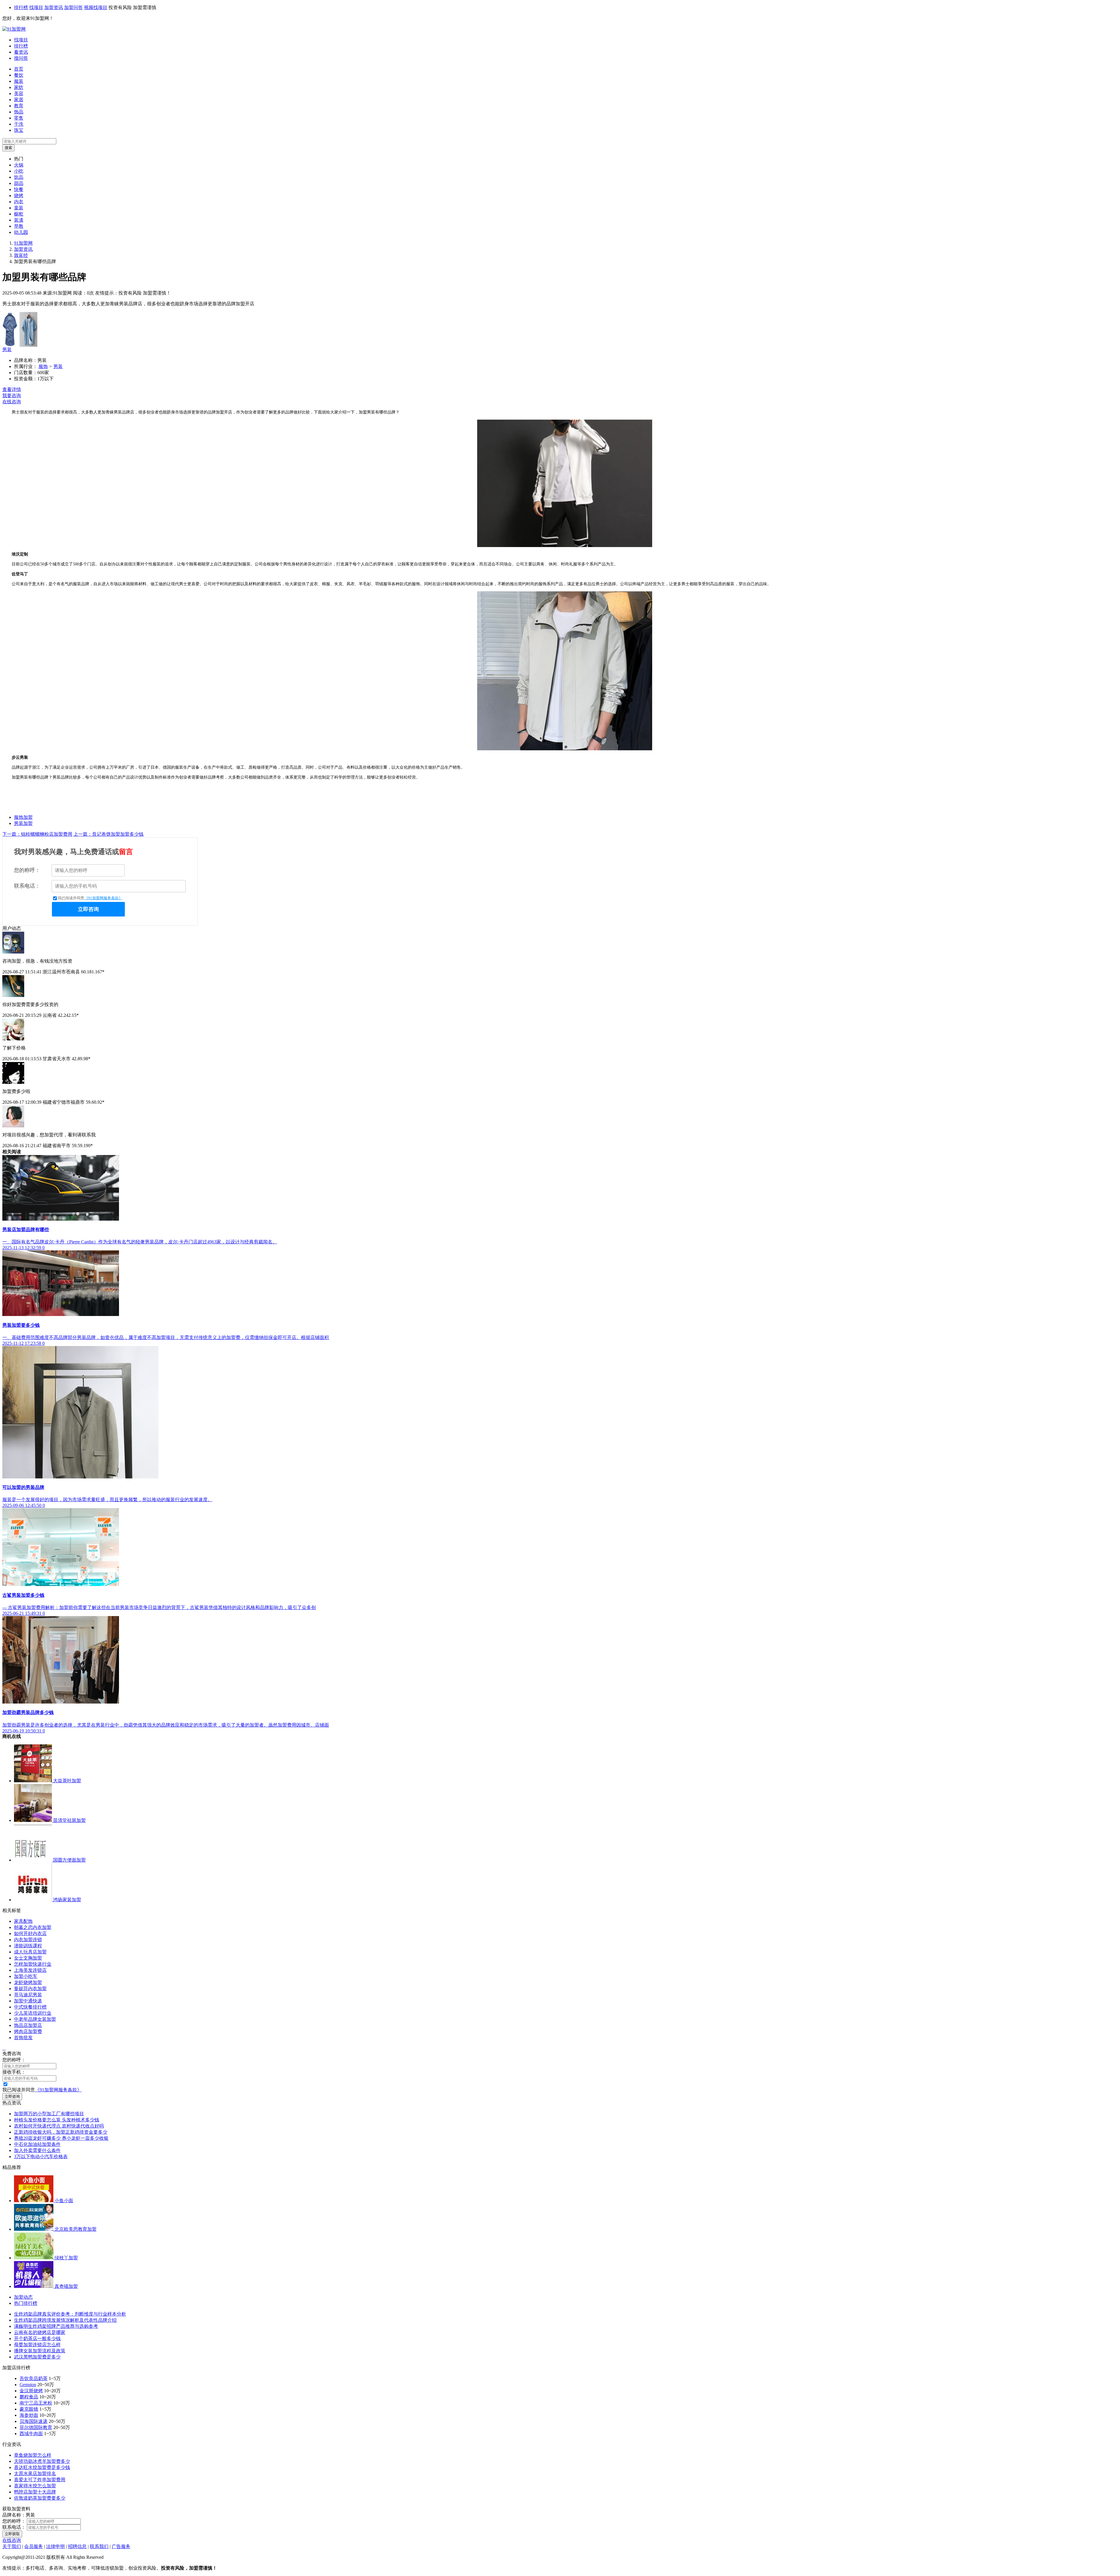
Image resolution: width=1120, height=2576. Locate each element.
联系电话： (27, 886)
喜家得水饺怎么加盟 (35, 2486)
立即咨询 (88, 909)
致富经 (21, 255)
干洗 (19, 124)
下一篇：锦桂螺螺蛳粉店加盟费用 (37, 834)
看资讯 (21, 52)
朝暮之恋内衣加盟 (33, 1927)
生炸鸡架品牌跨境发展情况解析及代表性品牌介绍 (65, 2320)
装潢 (19, 220)
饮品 (19, 177)
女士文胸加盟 (28, 1958)
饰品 (19, 112)
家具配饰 (23, 1921)
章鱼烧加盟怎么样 (33, 2455)
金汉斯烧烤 (31, 2391)
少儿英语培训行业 (33, 2013)
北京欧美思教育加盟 (76, 2229)
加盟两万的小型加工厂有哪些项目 (49, 2114)
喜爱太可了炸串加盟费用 (40, 2480)
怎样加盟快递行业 (33, 1964)
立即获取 (12, 2534)
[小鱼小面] (34, 2201)
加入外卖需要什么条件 (37, 2150)
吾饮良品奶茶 (34, 2378)
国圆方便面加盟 (69, 1860)
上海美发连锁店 (30, 1970)
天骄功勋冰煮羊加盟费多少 (42, 2461)
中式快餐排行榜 (30, 2007)
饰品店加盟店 (28, 2025)
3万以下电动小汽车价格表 (41, 2157)
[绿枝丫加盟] (34, 2258)
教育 (19, 106)
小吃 (19, 171)
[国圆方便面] (34, 1860)
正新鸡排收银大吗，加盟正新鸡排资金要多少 (61, 2132)
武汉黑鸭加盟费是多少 (37, 2357)
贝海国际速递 (34, 2421)
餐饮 (19, 75)
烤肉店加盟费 (28, 2031)
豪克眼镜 (29, 2409)
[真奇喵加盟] (34, 2286)
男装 (7, 349)
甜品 (19, 183)
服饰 (43, 366)
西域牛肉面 (31, 2434)
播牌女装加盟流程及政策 (40, 2351)
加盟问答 (73, 7)
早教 (19, 226)
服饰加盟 (23, 817)
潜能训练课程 (28, 1946)
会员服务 (34, 2546)
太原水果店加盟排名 (35, 2474)
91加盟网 (23, 243)
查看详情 (12, 389)
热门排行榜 (26, 2303)
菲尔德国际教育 (36, 2427)
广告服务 (121, 2546)
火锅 (19, 165)
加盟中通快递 (28, 2001)
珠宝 (19, 130)
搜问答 (21, 58)
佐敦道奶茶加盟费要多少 (40, 2498)
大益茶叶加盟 (67, 1781)
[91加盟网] (14, 29)
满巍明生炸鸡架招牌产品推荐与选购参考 (56, 2326)
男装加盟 (23, 823)
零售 (19, 118)
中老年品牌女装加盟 (35, 2019)
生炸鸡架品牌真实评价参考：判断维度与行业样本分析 (70, 2314)
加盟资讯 (54, 7)
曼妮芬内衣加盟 (30, 1989)
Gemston (28, 2385)
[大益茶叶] (34, 1781)
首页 (19, 69)
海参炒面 (29, 2415)
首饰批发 (23, 2038)
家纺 (19, 87)
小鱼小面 (64, 2201)
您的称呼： (27, 870)
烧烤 (19, 196)
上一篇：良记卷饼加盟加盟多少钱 (108, 834)
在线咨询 (12, 402)
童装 (19, 208)
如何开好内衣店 (30, 1933)
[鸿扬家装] (34, 1900)
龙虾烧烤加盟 (28, 1982)
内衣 (19, 202)
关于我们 (12, 2546)
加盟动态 (23, 2297)
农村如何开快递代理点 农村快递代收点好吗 (59, 2126)
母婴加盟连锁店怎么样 (37, 2345)
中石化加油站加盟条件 (37, 2144)
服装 (19, 81)
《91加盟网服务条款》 (103, 898)
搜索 (8, 148)
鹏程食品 (29, 2397)
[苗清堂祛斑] (34, 1820)
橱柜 (19, 214)
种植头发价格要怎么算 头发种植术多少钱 (57, 2120)
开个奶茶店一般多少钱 (37, 2338)
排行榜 (21, 7)
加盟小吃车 (26, 1976)
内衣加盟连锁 (28, 1940)
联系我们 (99, 2546)
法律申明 (55, 2546)
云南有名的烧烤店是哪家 (40, 2332)
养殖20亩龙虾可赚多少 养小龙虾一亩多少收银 (61, 2138)
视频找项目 (96, 7)
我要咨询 (12, 396)
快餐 (19, 189)
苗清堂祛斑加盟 (69, 1820)
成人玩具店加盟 (30, 1952)
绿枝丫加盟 (66, 2258)
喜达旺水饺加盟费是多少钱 (42, 2467)
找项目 (36, 7)
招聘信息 (77, 2546)
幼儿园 (21, 232)
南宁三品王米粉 (36, 2403)
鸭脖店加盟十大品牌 (35, 2492)
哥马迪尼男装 (28, 1995)
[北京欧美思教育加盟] (34, 2229)
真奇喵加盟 (66, 2286)
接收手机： (14, 2072)
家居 (19, 100)
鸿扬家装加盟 (67, 1900)
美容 (19, 93)
